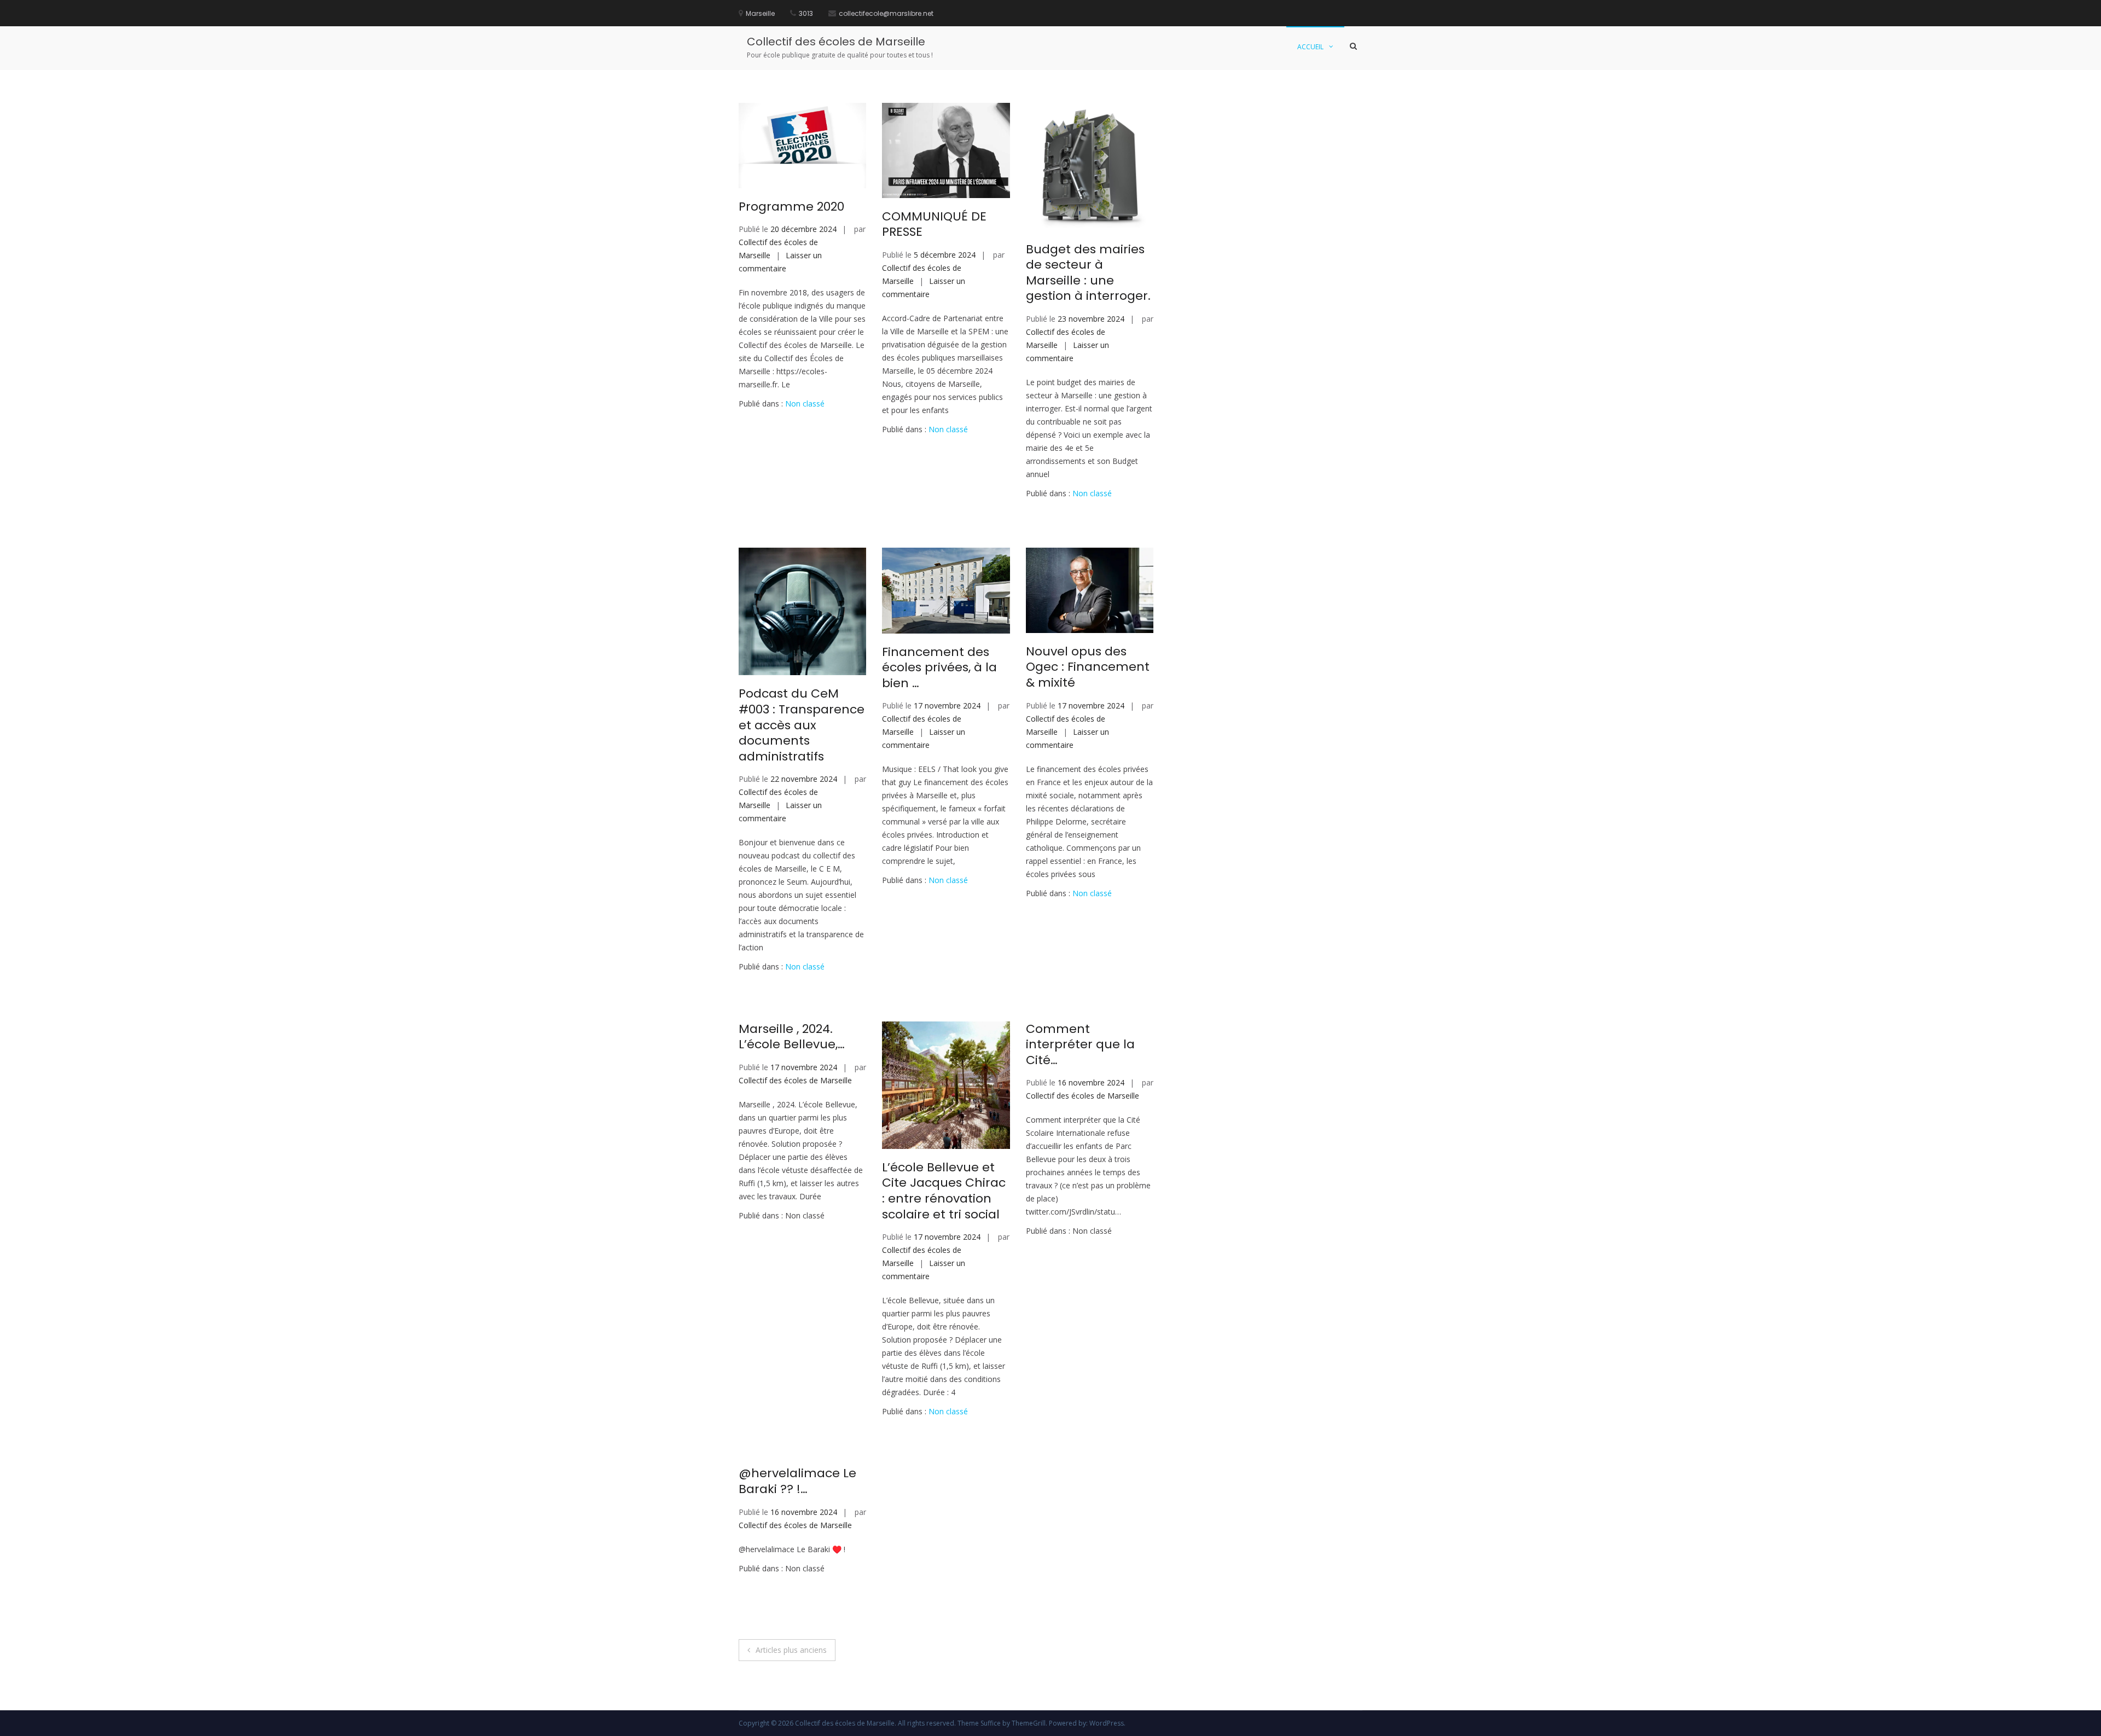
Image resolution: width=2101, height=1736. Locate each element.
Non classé (805, 403)
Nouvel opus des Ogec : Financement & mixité (1088, 667)
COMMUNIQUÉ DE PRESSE (934, 224)
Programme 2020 (791, 207)
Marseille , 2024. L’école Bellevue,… (792, 1037)
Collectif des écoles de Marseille (836, 42)
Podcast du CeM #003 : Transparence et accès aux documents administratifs (802, 725)
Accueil (1310, 47)
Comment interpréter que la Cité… (1080, 1044)
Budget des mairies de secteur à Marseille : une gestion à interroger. (1088, 273)
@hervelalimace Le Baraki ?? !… (797, 1481)
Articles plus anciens (791, 1650)
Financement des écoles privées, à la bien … (939, 667)
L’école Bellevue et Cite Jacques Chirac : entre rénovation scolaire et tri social (944, 1191)
